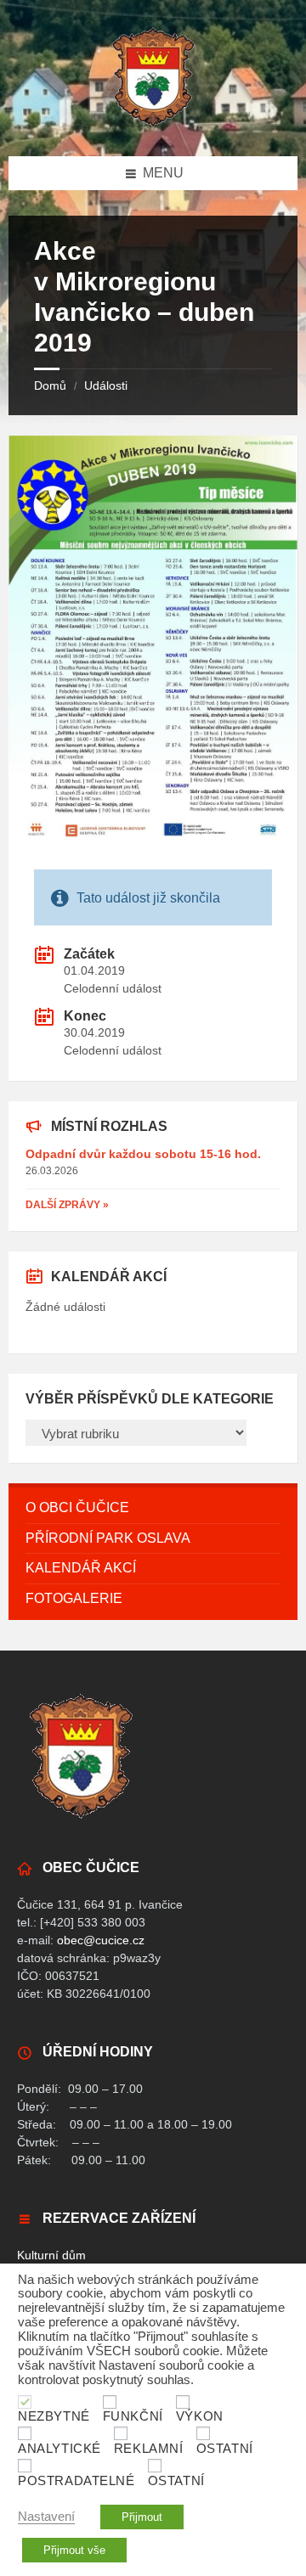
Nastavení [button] (46, 2517)
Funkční (133, 2416)
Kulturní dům (51, 2255)
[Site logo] (153, 123)
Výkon (200, 2416)
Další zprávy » (67, 1205)
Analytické (59, 2449)
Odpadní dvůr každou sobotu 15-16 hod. (143, 1154)
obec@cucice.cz (101, 1940)
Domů (50, 385)
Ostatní (225, 2449)
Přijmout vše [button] (74, 2550)
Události (106, 385)
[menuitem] (153, 1508)
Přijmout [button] (142, 2517)
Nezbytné (54, 2416)
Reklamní (149, 2449)
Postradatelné (76, 2481)
